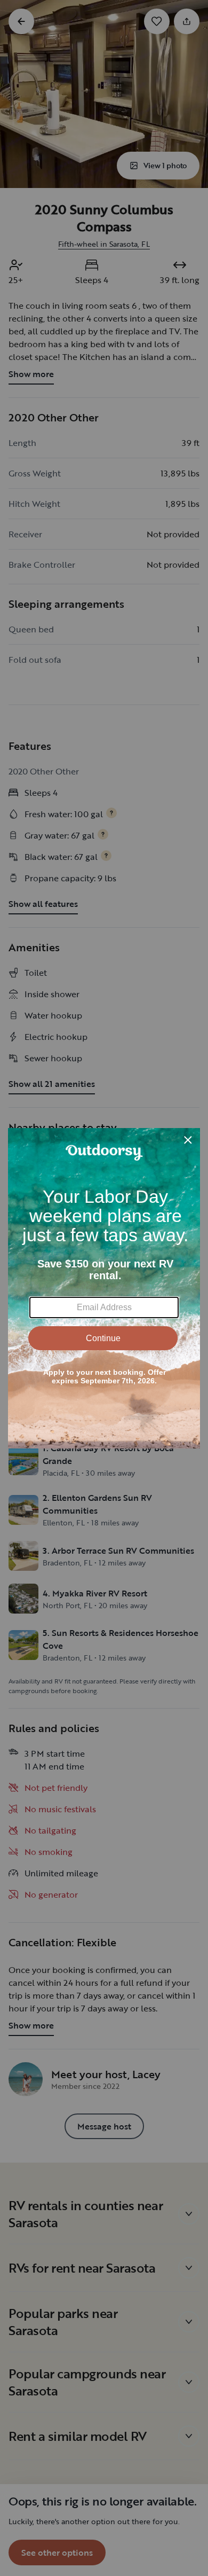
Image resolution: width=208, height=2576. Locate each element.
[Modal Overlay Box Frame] (104, 1288)
